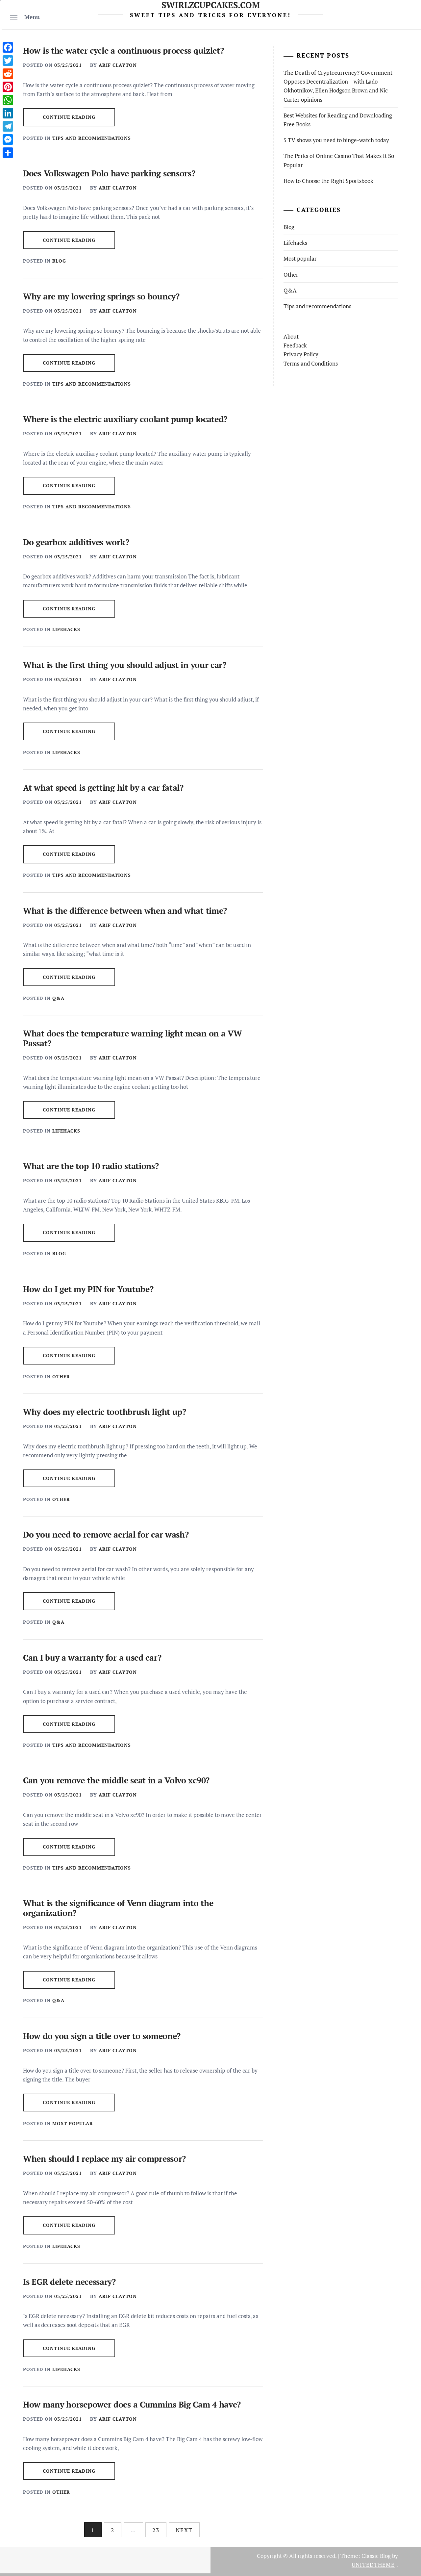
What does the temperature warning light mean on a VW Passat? (132, 1038)
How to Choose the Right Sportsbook (328, 181)
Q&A (58, 998)
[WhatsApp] (8, 100)
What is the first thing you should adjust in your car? (125, 665)
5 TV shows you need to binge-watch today (336, 140)
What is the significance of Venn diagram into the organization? (118, 1908)
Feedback (295, 345)
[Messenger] (8, 140)
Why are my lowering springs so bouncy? (101, 296)
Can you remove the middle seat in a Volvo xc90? (116, 1780)
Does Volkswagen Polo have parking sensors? (109, 173)
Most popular (73, 2123)
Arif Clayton (118, 65)
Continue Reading (69, 117)
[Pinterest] (8, 87)
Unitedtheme (373, 2565)
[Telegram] (8, 126)
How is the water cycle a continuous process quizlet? (123, 51)
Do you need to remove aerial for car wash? (106, 1534)
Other (61, 1377)
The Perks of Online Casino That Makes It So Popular (339, 160)
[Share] (8, 153)
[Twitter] (8, 61)
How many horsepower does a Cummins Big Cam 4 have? (132, 2404)
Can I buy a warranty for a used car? (92, 1658)
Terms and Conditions (311, 363)
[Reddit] (8, 74)
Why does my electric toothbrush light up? (105, 1412)
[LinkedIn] (8, 113)
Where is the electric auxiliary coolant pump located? (125, 419)
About (291, 336)
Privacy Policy (301, 354)
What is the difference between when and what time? (125, 911)
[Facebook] (8, 47)
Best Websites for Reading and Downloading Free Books (338, 120)
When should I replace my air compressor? (104, 2159)
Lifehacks (66, 629)
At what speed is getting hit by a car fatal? (103, 788)
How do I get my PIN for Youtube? (88, 1289)
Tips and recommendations (92, 138)
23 (156, 2530)
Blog (59, 261)
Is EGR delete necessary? (69, 2282)
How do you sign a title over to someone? (102, 2036)
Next (184, 2530)
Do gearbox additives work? (76, 542)
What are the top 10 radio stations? (91, 1166)
